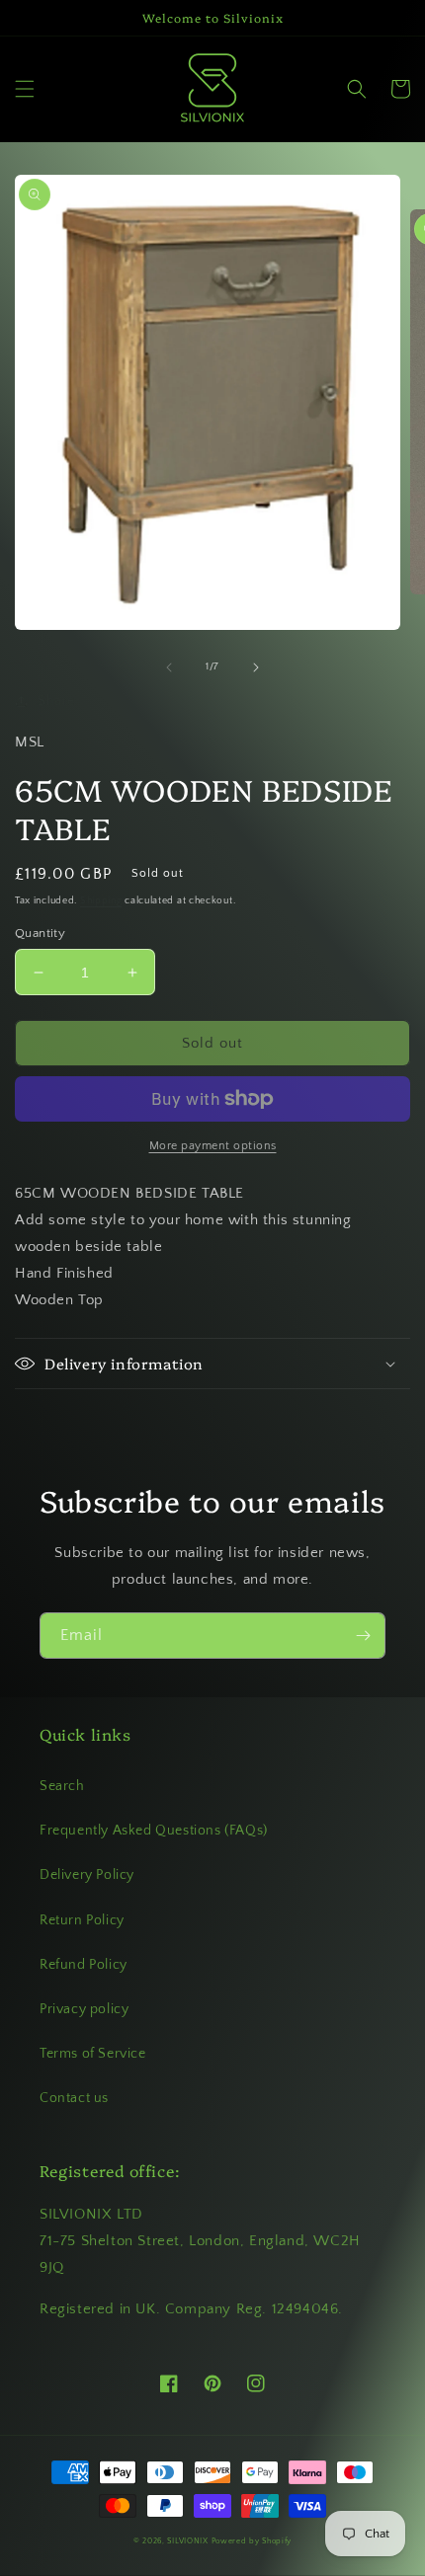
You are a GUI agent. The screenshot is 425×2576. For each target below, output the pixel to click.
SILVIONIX (187, 2541)
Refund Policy (84, 1965)
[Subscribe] (363, 1636)
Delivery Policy (87, 1875)
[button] (25, 89)
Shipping (101, 901)
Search (62, 1786)
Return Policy (82, 1920)
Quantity (40, 933)
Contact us (74, 2098)
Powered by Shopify (252, 2541)
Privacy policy (84, 2009)
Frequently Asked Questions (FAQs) (154, 1831)
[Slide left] (169, 667)
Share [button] (56, 701)
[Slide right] (256, 667)
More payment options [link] (213, 1146)
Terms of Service (93, 2054)
